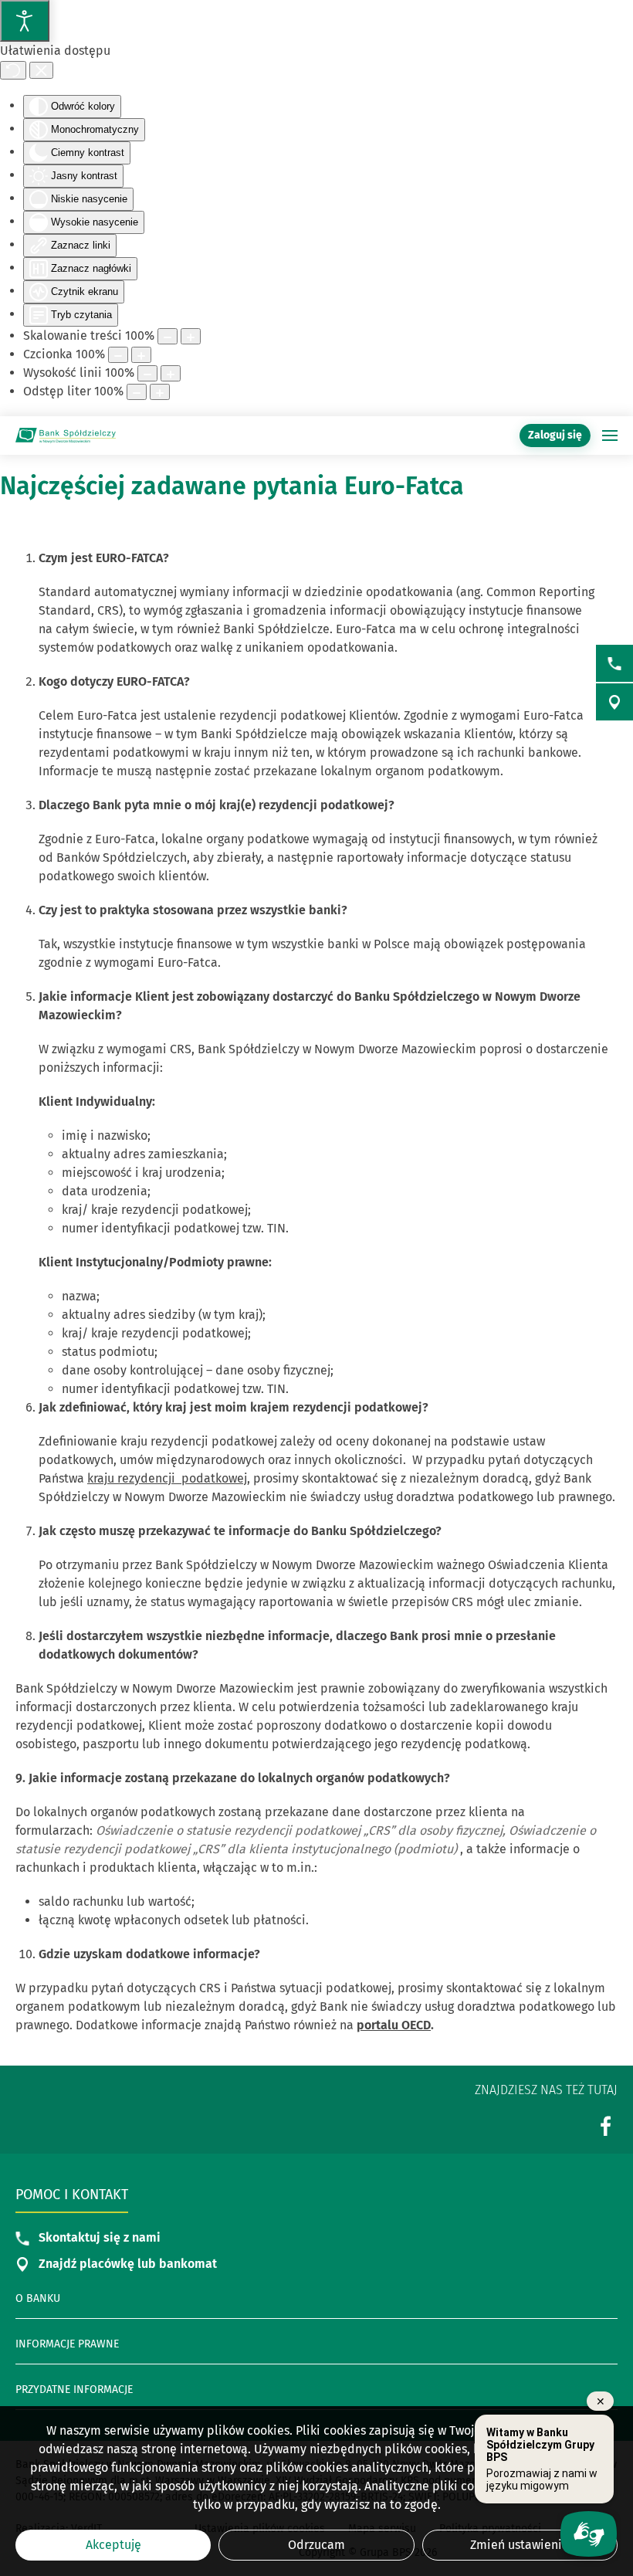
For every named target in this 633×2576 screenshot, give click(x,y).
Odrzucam (316, 2545)
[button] (610, 436)
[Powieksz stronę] (191, 336)
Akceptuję (113, 2545)
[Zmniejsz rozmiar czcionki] (118, 355)
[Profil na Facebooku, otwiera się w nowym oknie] (606, 2125)
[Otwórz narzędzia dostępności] (25, 21)
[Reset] (13, 70)
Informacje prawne (67, 2344)
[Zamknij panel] (41, 70)
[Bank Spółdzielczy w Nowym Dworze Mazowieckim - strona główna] (66, 436)
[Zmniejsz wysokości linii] (147, 373)
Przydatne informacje (74, 2390)
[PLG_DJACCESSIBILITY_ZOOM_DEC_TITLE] (168, 336)
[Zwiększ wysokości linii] (171, 373)
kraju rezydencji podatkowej (167, 1478)
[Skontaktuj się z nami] (614, 663)
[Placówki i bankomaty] (614, 702)
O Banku (38, 2298)
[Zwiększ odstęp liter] (160, 392)
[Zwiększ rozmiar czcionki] (141, 355)
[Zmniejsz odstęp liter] (137, 392)
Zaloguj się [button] (555, 435)
